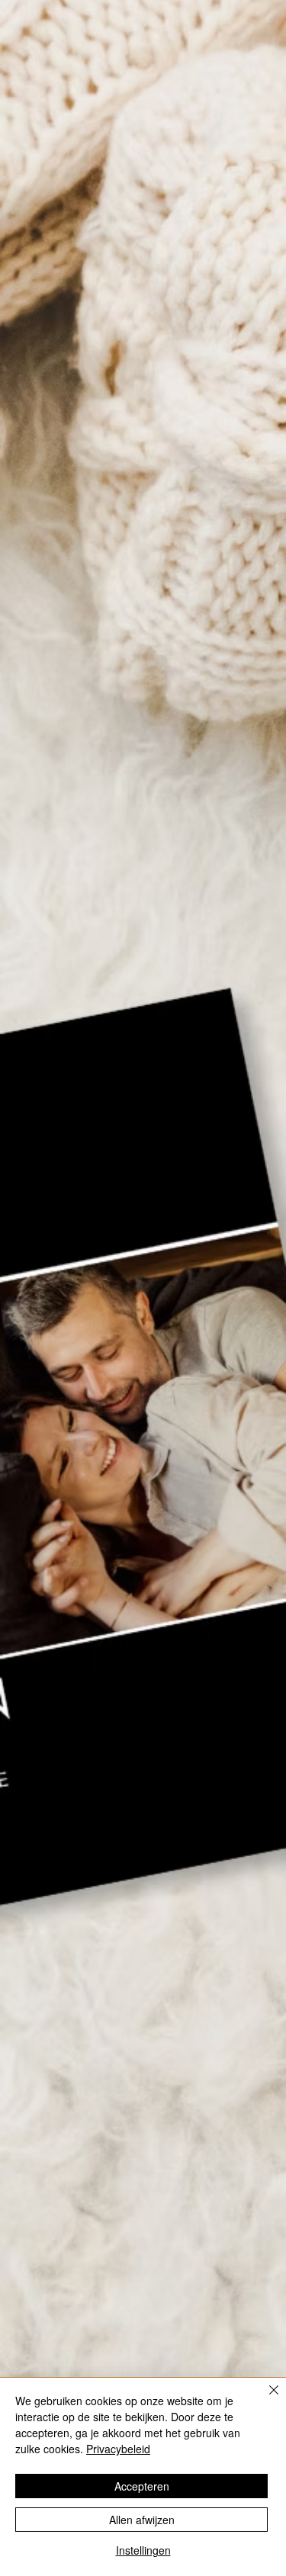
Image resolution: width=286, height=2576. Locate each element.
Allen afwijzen (142, 2520)
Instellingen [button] (143, 2550)
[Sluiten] (265, 2399)
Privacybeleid (118, 2449)
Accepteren (142, 2486)
